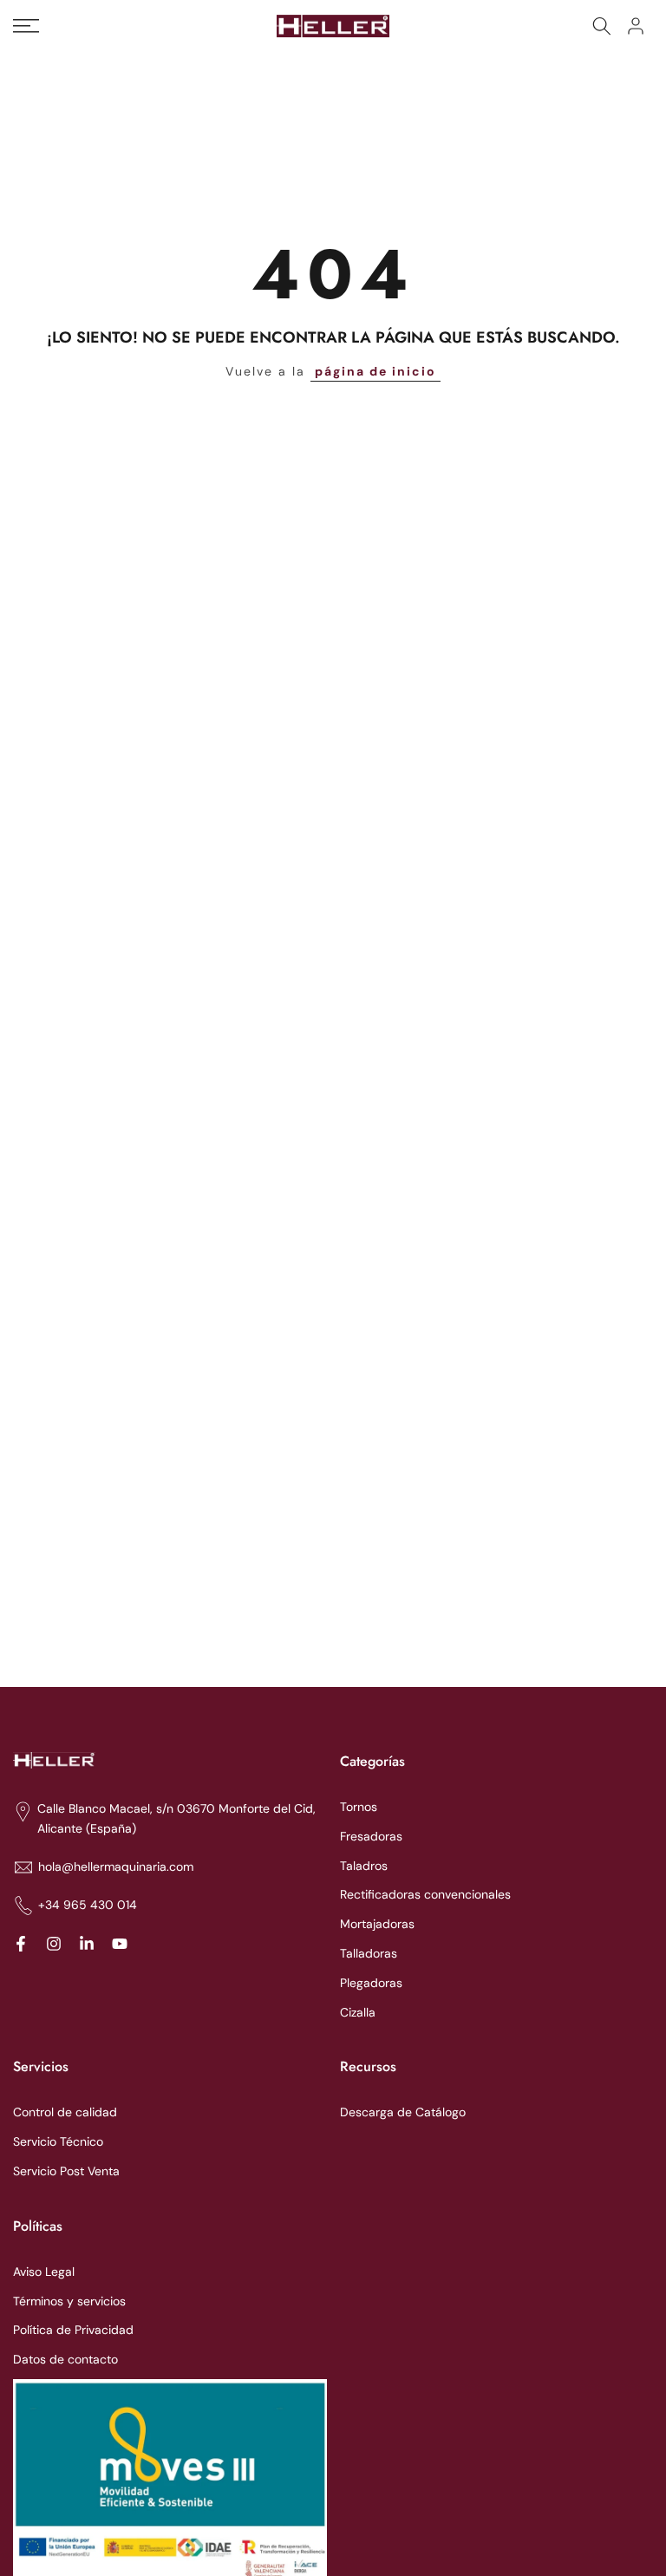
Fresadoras (371, 1836)
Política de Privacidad (73, 2330)
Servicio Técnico (58, 2141)
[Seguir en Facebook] (21, 1944)
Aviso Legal (44, 2272)
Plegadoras (371, 1983)
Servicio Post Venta (66, 2171)
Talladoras (369, 1953)
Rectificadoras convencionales (425, 1894)
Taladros (364, 1866)
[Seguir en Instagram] (54, 1944)
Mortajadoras (377, 1924)
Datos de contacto (65, 2359)
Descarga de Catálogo (403, 2112)
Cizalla (358, 2012)
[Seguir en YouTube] (120, 1944)
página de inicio (375, 371)
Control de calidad (65, 2112)
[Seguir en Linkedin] (87, 1944)
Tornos (359, 1807)
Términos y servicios (69, 2301)
